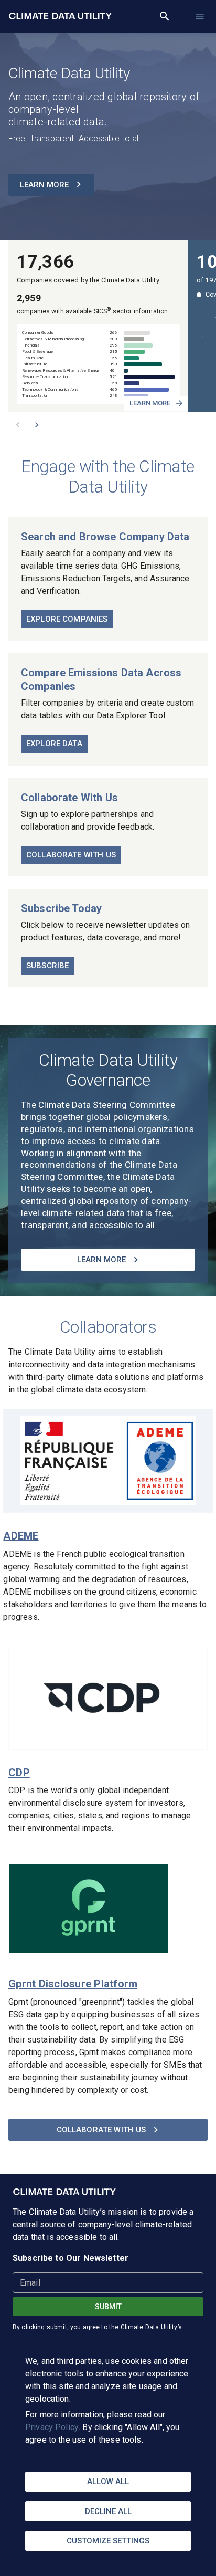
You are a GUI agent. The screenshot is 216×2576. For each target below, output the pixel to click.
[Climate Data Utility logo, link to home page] (61, 16)
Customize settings (108, 2541)
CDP (19, 1773)
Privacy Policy (52, 2427)
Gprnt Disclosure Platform (73, 1984)
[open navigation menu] (200, 16)
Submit (108, 2307)
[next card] (37, 425)
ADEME (21, 1536)
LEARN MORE (44, 185)
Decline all (108, 2511)
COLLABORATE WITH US (101, 2130)
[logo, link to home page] (65, 2192)
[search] (165, 16)
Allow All (108, 2481)
